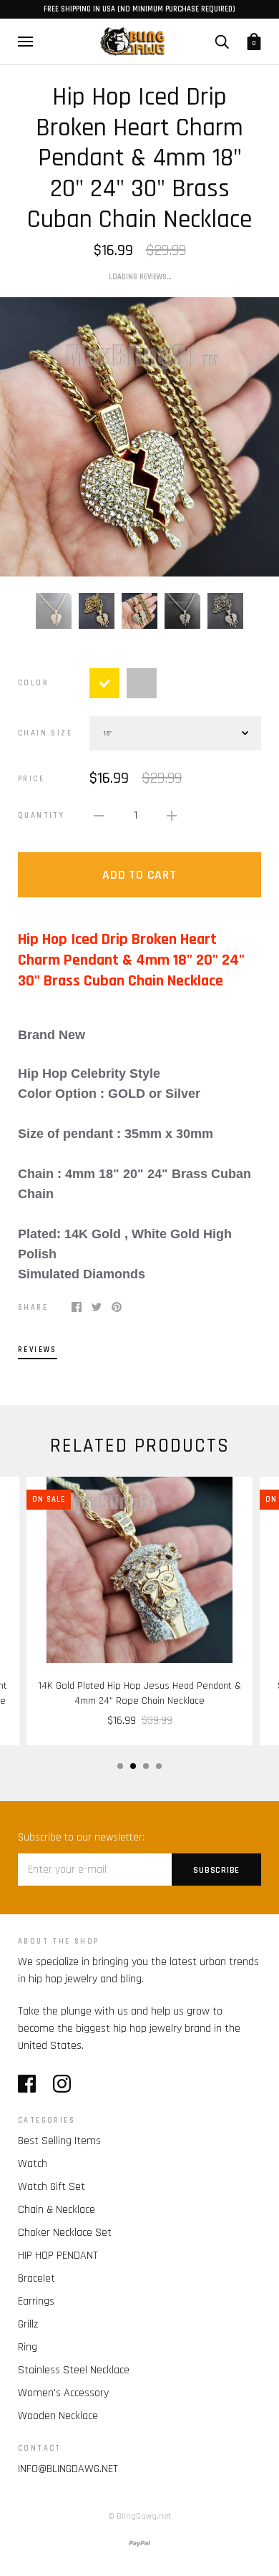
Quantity (41, 816)
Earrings (36, 2301)
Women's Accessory (63, 2393)
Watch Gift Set (52, 2187)
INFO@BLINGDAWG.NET (68, 2469)
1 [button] (120, 1766)
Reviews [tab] (38, 1350)
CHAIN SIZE (45, 733)
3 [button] (146, 1766)
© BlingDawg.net (139, 2516)
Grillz (28, 2324)
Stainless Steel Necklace (74, 2370)
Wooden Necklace (58, 2416)
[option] (139, 437)
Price (31, 779)
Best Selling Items (59, 2141)
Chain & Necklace (57, 2210)
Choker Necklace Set (65, 2233)
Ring (28, 2347)
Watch (33, 2164)
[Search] (222, 41)
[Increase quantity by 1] (172, 816)
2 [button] (133, 1766)
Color (33, 683)
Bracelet (36, 2278)
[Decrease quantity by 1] (99, 816)
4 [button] (159, 1766)
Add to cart (139, 875)
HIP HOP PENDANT (58, 2256)
